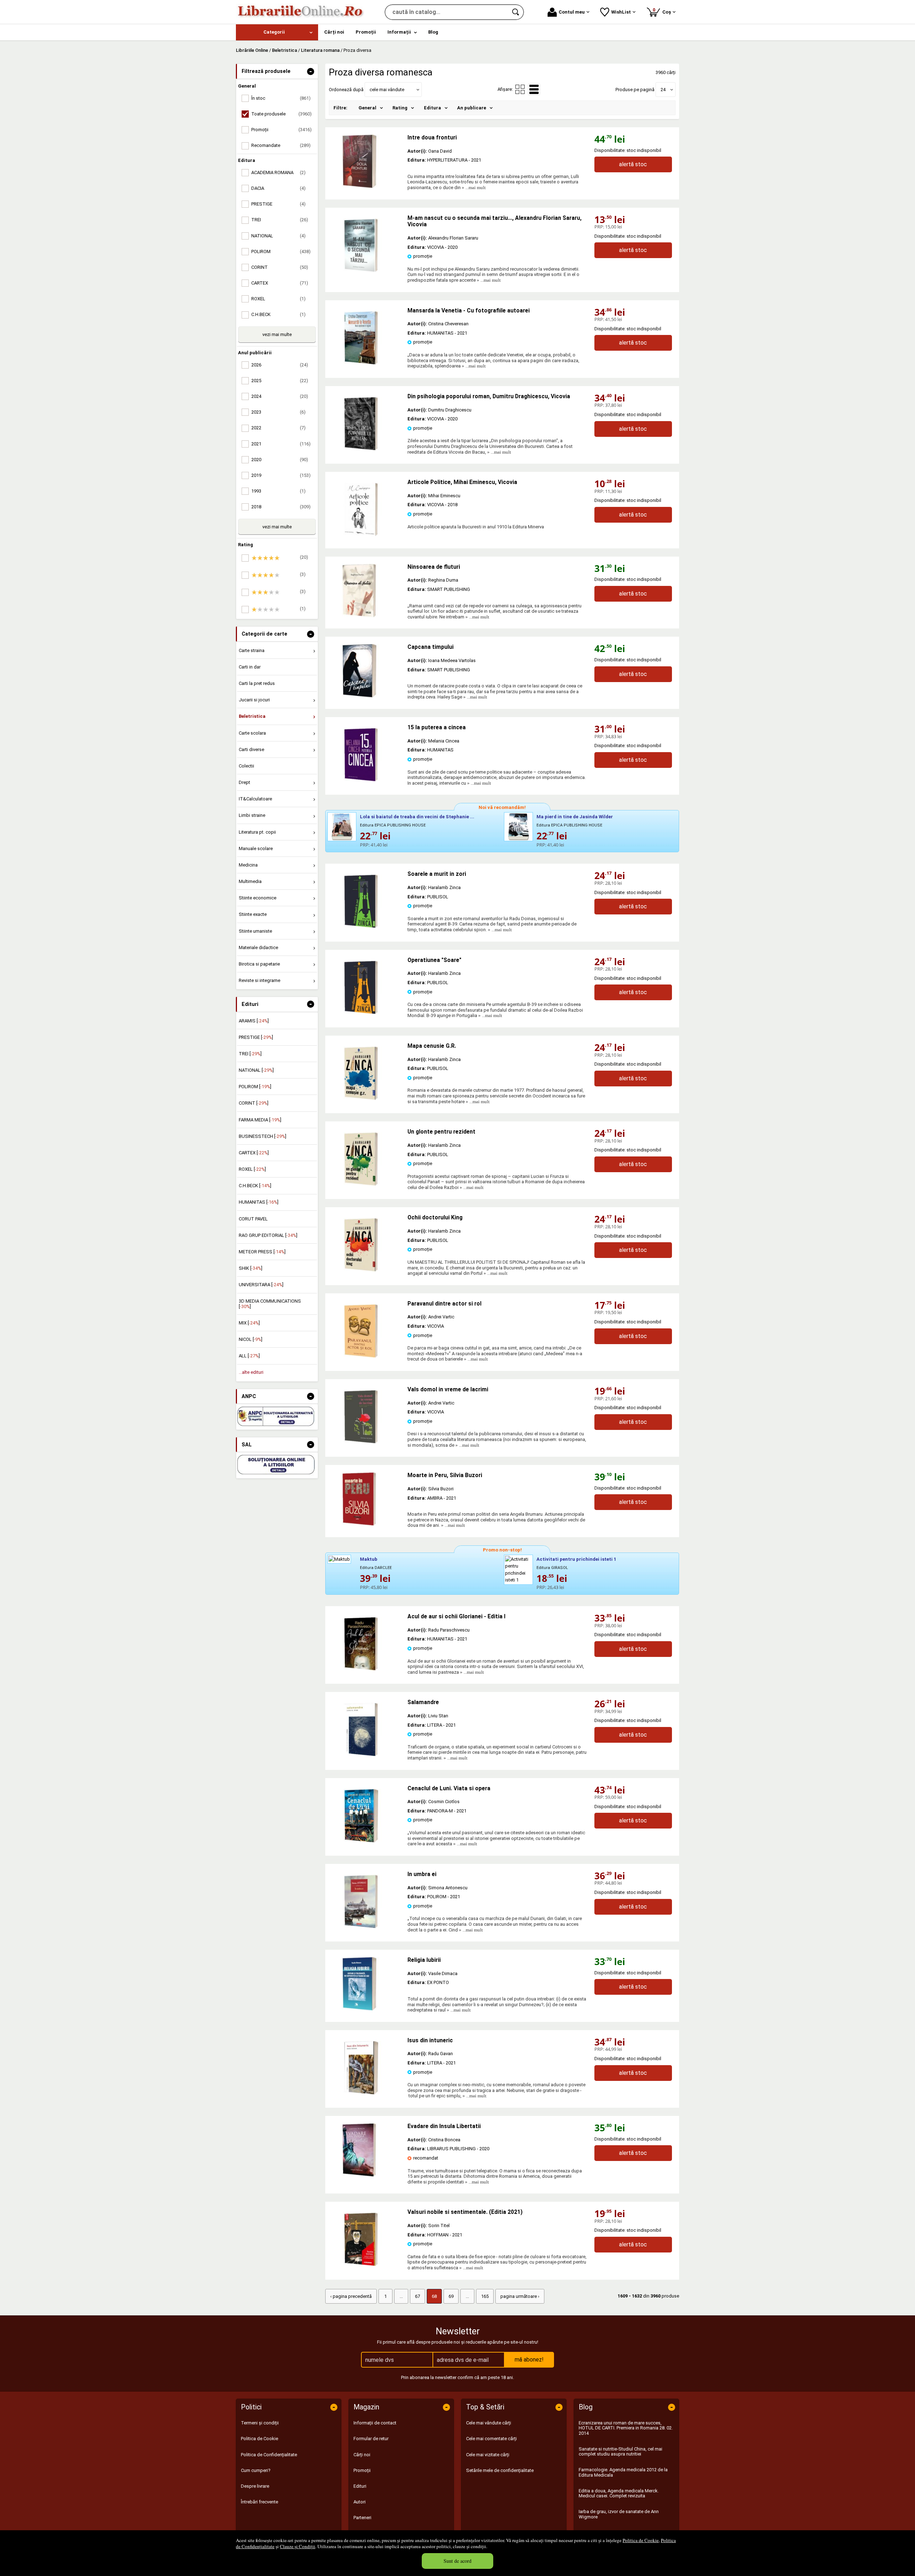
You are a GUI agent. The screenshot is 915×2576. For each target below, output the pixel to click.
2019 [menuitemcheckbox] (281, 475)
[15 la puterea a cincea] (361, 780)
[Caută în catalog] (516, 12)
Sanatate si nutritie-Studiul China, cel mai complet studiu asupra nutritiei (620, 2451)
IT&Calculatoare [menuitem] (255, 799)
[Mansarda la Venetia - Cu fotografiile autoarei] (361, 363)
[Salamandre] (361, 1755)
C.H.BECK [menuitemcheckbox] (278, 314)
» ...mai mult (473, 187)
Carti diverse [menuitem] (251, 749)
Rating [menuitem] (400, 108)
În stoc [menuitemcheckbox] (281, 98)
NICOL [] (251, 1339)
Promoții (362, 2470)
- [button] (311, 71)
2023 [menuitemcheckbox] (278, 412)
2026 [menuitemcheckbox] (280, 365)
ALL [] (249, 1356)
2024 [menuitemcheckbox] (280, 396)
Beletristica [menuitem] (252, 716)
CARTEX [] (254, 1153)
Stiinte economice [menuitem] (258, 898)
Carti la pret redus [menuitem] (257, 683)
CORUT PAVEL (253, 1219)
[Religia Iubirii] (366, 1984)
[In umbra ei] (361, 1927)
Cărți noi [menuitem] (334, 32)
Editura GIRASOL (552, 1568)
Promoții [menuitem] (366, 32)
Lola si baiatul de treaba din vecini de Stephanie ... (417, 817)
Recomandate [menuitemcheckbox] (281, 145)
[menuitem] (277, 32)
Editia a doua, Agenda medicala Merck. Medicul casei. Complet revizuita (619, 2493)
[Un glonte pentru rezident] (361, 1184)
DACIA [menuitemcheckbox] (278, 188)
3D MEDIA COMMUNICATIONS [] (270, 1304)
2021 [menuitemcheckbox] (281, 444)
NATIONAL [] (256, 1070)
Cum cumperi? (256, 2470)
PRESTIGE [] (256, 1037)
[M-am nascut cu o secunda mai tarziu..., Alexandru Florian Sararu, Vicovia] (361, 270)
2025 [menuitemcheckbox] (280, 381)
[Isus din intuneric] (361, 2093)
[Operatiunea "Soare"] (361, 1013)
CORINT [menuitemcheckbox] (280, 267)
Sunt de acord (457, 2561)
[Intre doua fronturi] (366, 161)
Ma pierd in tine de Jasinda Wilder (575, 817)
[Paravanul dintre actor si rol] (361, 1356)
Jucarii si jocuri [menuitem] (254, 700)
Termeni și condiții (260, 2423)
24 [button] (663, 90)
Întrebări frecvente (259, 2502)
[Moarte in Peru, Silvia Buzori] (366, 1499)
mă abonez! (529, 2360)
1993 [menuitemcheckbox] (278, 491)
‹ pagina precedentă (351, 2296)
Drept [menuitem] (244, 782)
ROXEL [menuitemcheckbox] (278, 299)
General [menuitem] (367, 108)
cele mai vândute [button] (387, 90)
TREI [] (250, 1054)
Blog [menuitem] (433, 32)
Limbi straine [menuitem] (252, 815)
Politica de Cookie (641, 2540)
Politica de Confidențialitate (269, 2455)
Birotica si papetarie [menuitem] (259, 964)
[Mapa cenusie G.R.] (361, 1098)
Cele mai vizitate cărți (488, 2455)
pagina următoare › (520, 2296)
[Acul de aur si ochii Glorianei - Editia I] (361, 1669)
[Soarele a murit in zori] (361, 926)
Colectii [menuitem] (246, 766)
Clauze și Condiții (298, 2546)
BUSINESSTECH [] (263, 1136)
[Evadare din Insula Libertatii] (366, 2150)
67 (417, 2296)
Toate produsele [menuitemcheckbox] (281, 114)
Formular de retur (371, 2439)
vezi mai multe (277, 334)
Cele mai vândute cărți (489, 2423)
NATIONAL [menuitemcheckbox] (278, 236)
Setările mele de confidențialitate (500, 2470)
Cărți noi (362, 2455)
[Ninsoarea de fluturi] (366, 591)
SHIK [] (251, 1268)
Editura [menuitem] (432, 108)
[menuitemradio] (520, 89)
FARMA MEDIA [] (260, 1120)
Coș (663, 11)
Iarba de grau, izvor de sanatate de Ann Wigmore (619, 2514)
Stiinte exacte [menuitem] (253, 914)
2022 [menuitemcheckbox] (278, 428)
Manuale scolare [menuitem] (256, 848)
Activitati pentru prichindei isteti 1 (576, 1559)
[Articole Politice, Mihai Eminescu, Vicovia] (361, 535)
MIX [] (249, 1323)
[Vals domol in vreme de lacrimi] (361, 1442)
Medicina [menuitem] (248, 865)
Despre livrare (255, 2486)
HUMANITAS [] (259, 1202)
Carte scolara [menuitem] (252, 733)
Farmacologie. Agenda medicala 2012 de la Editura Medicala (623, 2472)
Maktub (369, 1559)
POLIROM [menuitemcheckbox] (281, 251)
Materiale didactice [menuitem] (258, 948)
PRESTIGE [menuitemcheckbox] (278, 204)
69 (451, 2296)
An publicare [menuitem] (472, 108)
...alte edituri (251, 1372)
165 (485, 2296)
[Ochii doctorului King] (361, 1270)
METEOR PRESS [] (262, 1252)
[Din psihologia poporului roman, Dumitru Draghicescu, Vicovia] (361, 449)
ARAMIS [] (254, 1021)
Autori (360, 2502)
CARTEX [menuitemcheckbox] (280, 283)
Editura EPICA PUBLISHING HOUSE (393, 825)
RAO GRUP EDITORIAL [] (268, 1235)
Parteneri (362, 2518)
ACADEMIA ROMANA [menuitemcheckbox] (278, 172)
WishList (621, 12)
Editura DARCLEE (376, 1568)
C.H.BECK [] (255, 1186)
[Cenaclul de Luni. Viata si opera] (361, 1841)
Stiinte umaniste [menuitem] (255, 931)
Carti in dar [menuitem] (250, 667)
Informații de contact (375, 2423)
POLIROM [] (255, 1087)
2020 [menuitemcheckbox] (280, 460)
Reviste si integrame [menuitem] (259, 980)
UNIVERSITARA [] (261, 1285)
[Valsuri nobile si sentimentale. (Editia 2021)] (361, 2264)
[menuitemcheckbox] (279, 558)
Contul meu (572, 12)
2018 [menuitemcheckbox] (281, 507)
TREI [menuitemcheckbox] (280, 220)
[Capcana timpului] (366, 671)
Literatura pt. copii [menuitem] (257, 832)
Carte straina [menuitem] (252, 650)
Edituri (360, 2486)
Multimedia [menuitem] (250, 881)
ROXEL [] (252, 1169)
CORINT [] (254, 1103)
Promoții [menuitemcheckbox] (281, 130)
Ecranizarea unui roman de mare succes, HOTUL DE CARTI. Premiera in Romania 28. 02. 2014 (626, 2428)
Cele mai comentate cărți (491, 2439)
